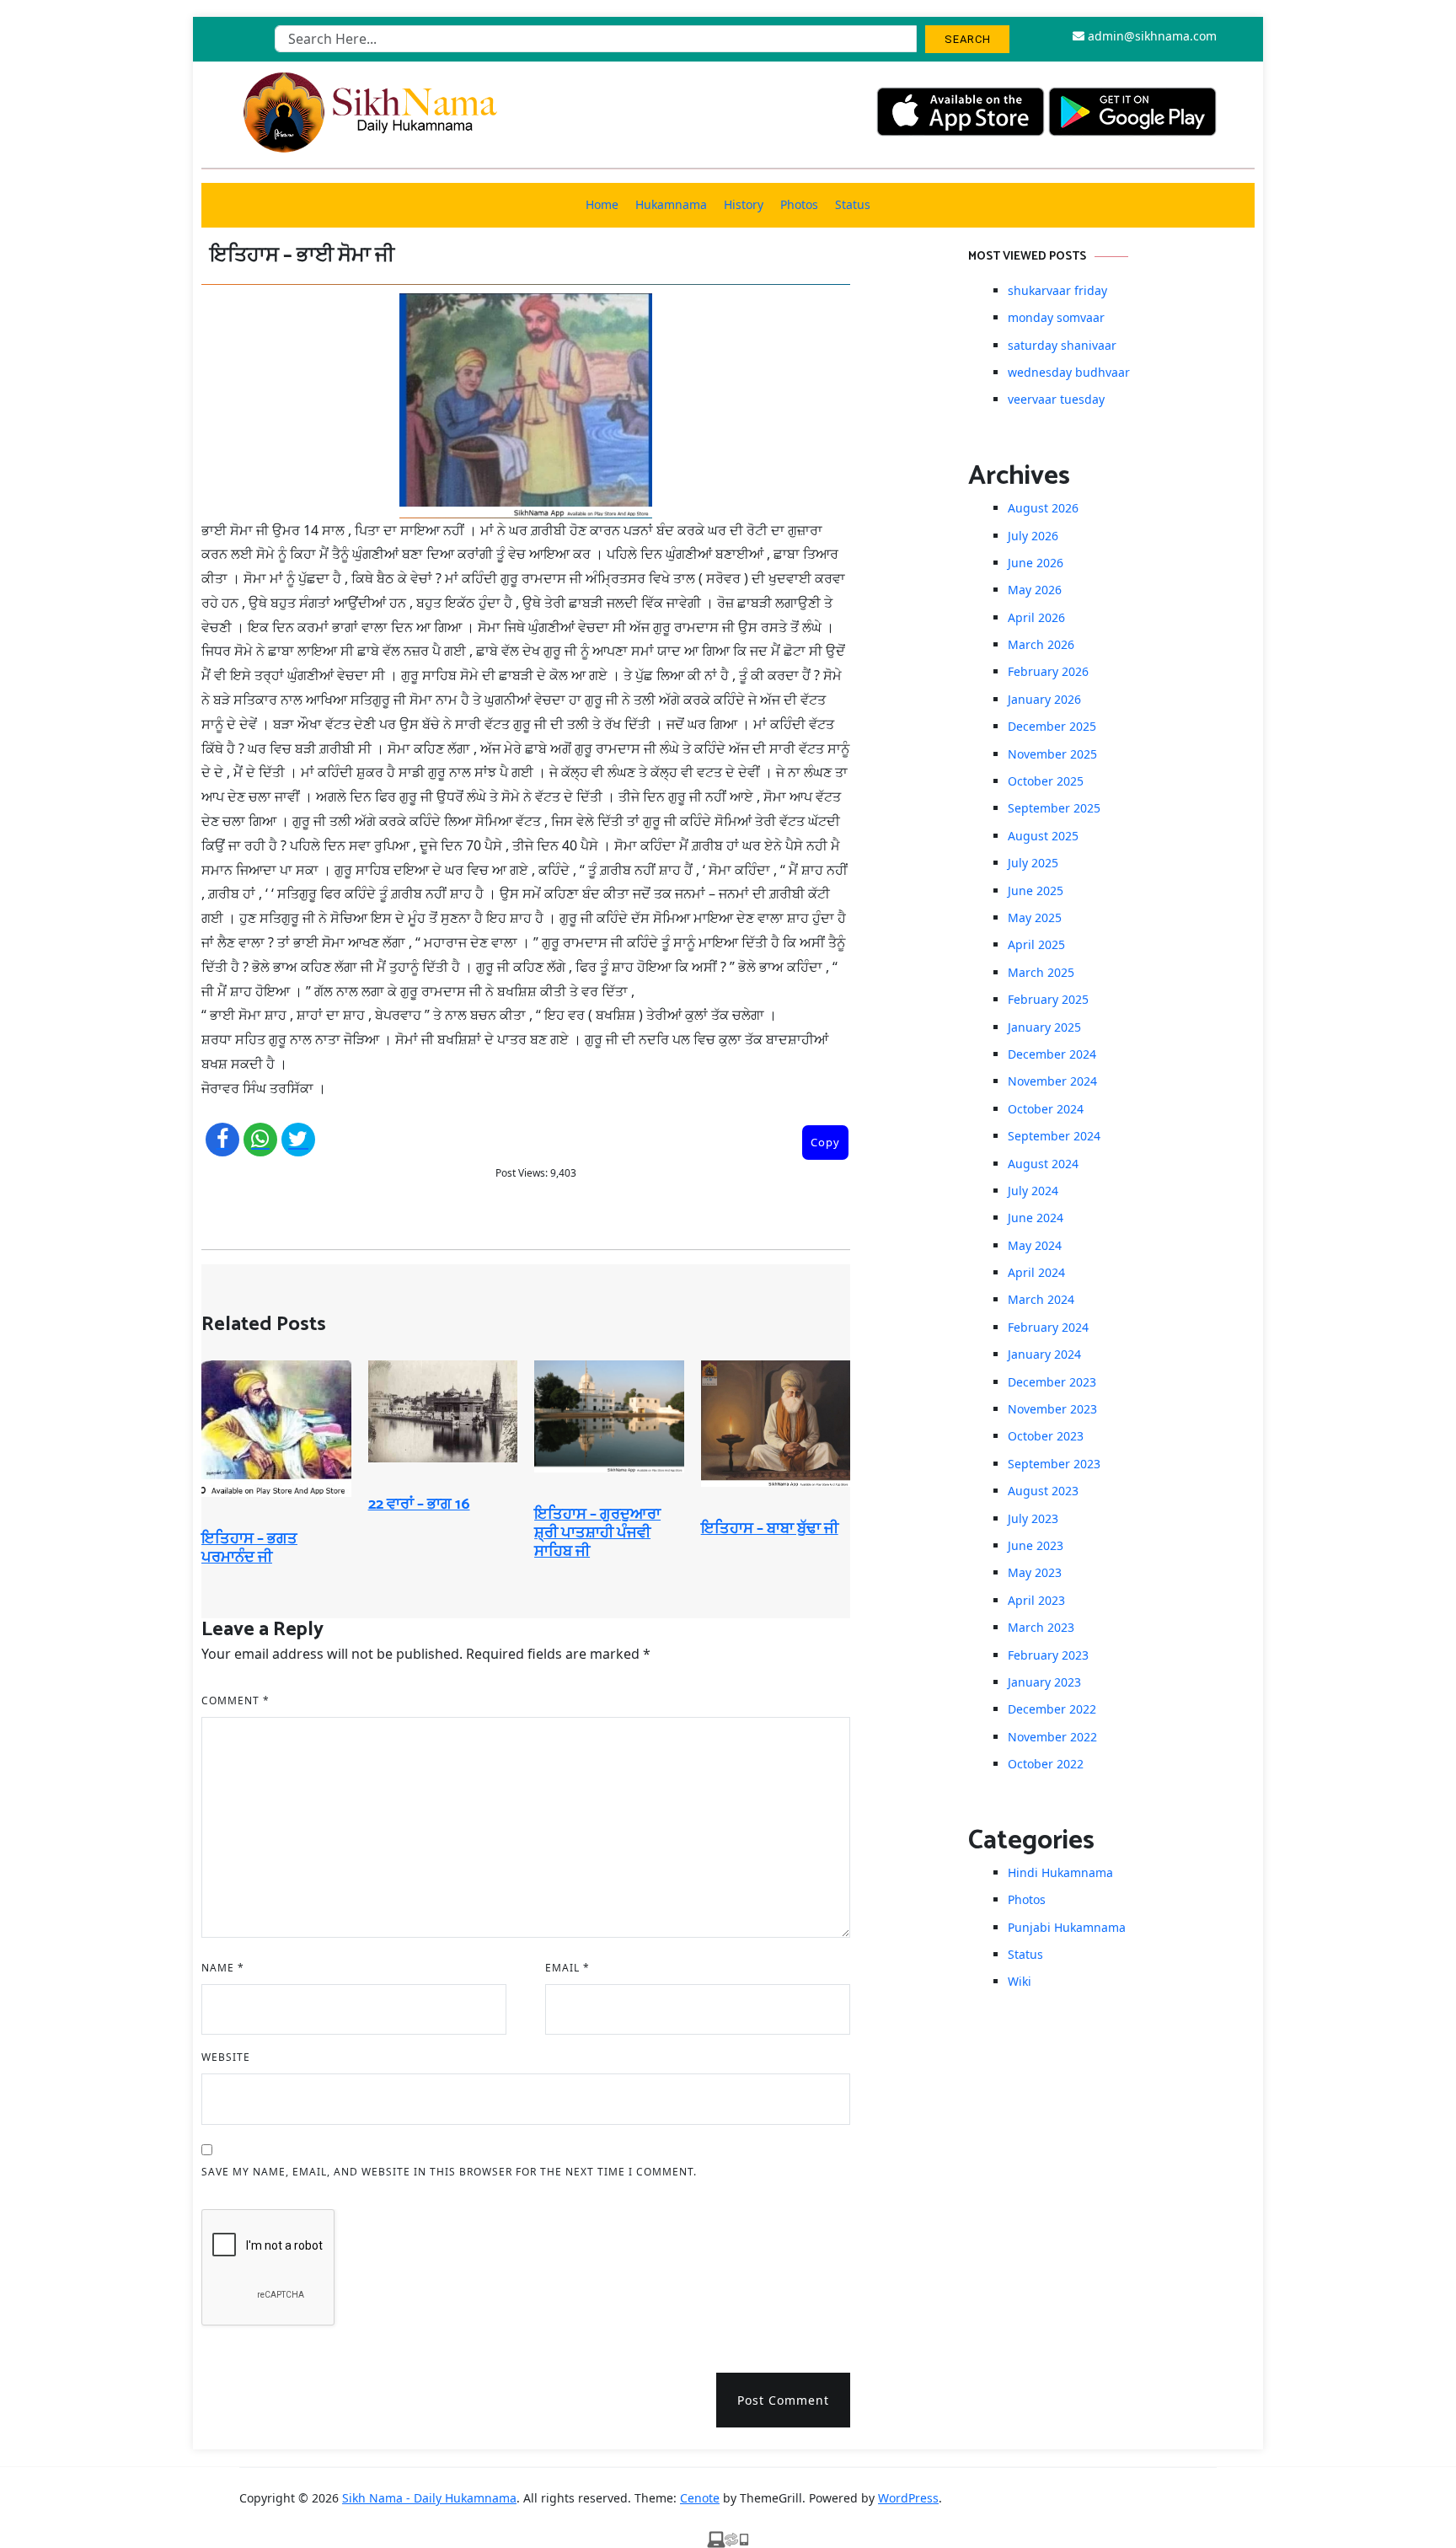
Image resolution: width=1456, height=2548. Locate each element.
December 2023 (1052, 1382)
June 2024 (1036, 1218)
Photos (799, 204)
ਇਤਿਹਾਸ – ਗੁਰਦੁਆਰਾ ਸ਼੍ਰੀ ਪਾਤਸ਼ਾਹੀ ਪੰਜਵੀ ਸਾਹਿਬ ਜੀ (597, 1533)
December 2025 (1052, 726)
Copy (825, 1142)
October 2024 (1046, 1109)
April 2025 (1036, 944)
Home (602, 204)
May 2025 (1035, 917)
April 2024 (1036, 1272)
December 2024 (1052, 1054)
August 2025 (1043, 836)
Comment (236, 1700)
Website (226, 2057)
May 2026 (1035, 590)
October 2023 (1046, 1436)
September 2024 (1054, 1136)
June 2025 (1036, 890)
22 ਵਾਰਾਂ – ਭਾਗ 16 (419, 1505)
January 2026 (1044, 699)
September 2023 (1054, 1464)
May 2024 (1035, 1245)
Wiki (1020, 1981)
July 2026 (1033, 536)
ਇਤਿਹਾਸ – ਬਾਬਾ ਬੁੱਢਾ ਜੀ (770, 1529)
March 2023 (1041, 1627)
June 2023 (1036, 1545)
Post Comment (783, 2400)
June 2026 (1036, 563)
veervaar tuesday (1056, 399)
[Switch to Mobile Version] (728, 2538)
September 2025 (1054, 808)
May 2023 (1035, 1572)
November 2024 (1052, 1081)
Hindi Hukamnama (1060, 1872)
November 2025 (1052, 754)
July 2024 (1033, 1191)
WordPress (908, 2498)
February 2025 (1048, 999)
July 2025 (1033, 863)
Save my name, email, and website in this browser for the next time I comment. (449, 2172)
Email (567, 1968)
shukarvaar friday (1057, 290)
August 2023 (1043, 1491)
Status (853, 204)
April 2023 (1036, 1600)
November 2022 (1052, 1737)
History (744, 204)
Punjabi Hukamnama (1067, 1927)
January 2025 (1044, 1027)
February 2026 (1048, 671)
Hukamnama (671, 204)
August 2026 (1043, 508)
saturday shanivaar (1062, 345)
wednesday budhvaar (1069, 372)
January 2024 (1044, 1354)
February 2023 (1048, 1655)
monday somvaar (1056, 317)
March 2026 (1041, 644)
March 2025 (1041, 972)
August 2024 (1043, 1164)
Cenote (700, 2498)
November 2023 (1052, 1409)
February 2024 (1048, 1327)
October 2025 (1046, 781)
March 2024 (1041, 1299)
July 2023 (1033, 1518)
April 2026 (1036, 617)
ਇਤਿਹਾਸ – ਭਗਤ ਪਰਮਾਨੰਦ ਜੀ (249, 1548)
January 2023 (1044, 1682)
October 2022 (1046, 1764)
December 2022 (1052, 1709)
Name (223, 1968)
